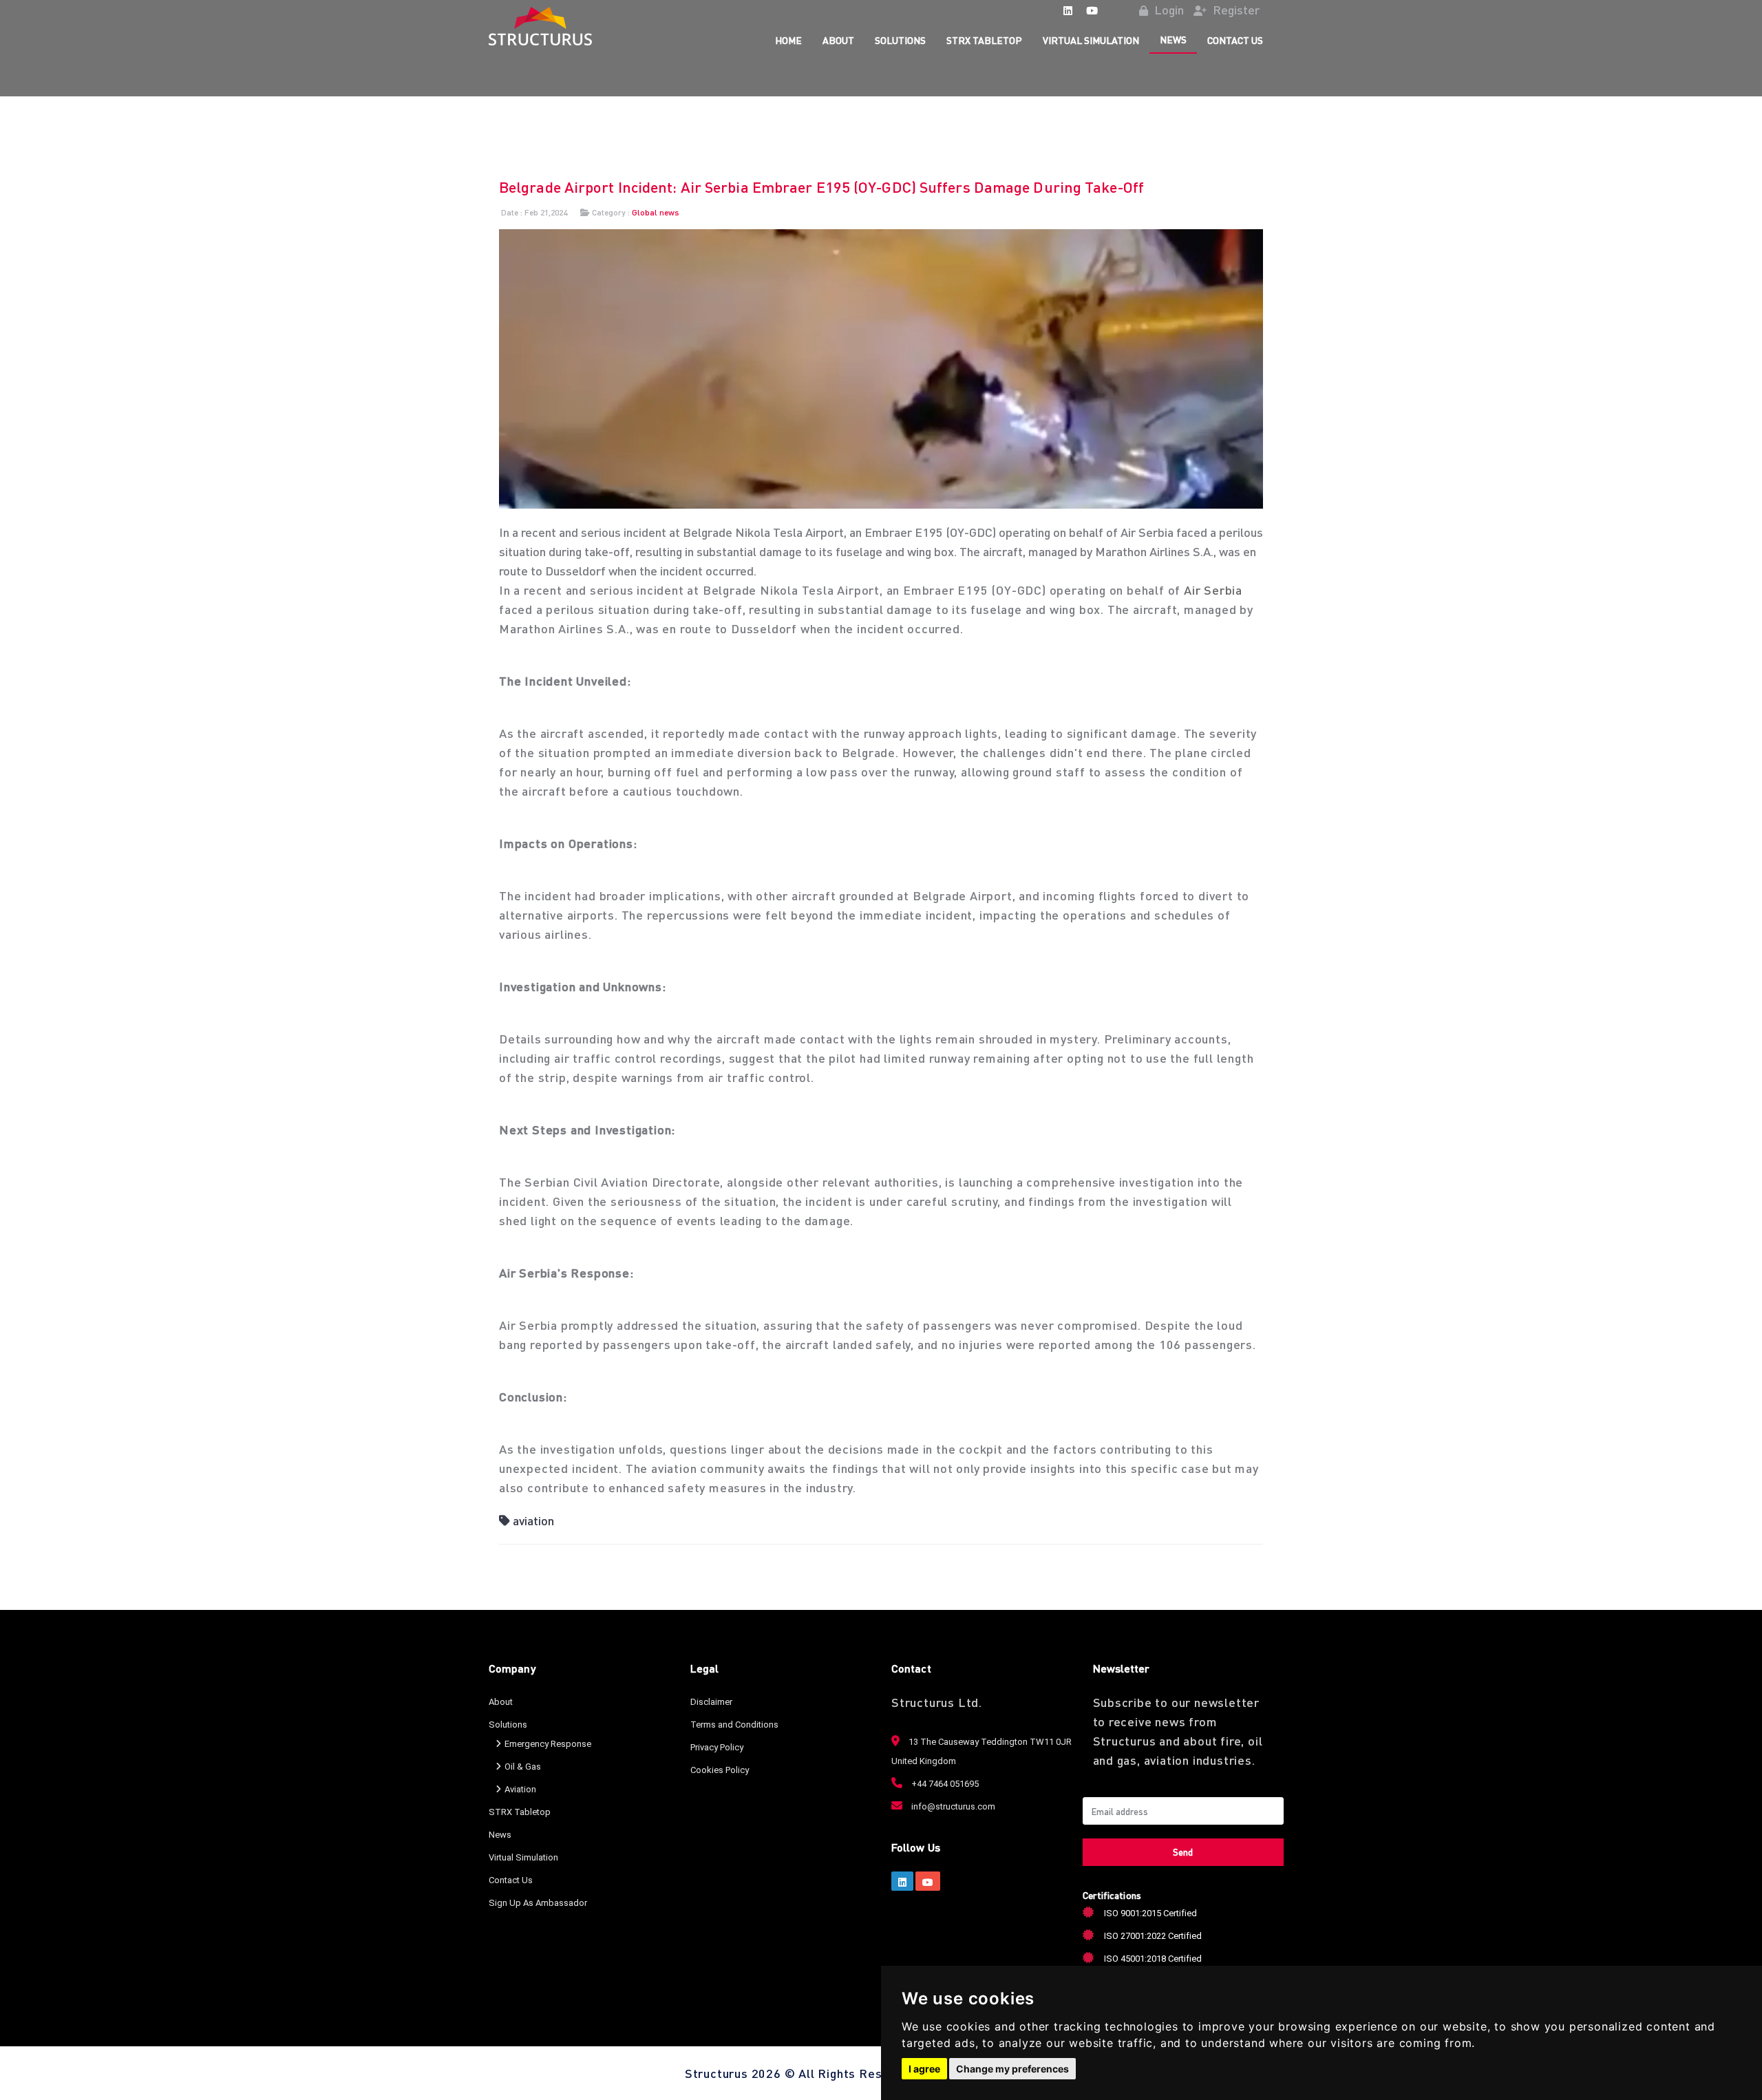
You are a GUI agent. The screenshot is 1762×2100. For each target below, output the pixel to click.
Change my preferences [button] (1012, 2069)
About (838, 40)
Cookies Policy (720, 1770)
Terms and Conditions (734, 1725)
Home (788, 40)
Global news (656, 212)
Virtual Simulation (1091, 40)
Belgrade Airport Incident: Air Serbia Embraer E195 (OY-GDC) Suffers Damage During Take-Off (821, 187)
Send (1183, 1852)
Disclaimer (711, 1702)
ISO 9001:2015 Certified (1150, 1913)
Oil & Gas (523, 1767)
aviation (533, 1520)
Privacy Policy (717, 1747)
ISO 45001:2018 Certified (1153, 1959)
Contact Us (1235, 40)
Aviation (520, 1789)
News (1173, 39)
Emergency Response (548, 1744)
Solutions (900, 40)
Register (1235, 9)
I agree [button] (924, 2069)
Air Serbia (1213, 590)
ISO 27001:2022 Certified (1153, 1936)
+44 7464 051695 (944, 1784)
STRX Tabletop (984, 40)
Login (1168, 9)
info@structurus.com (952, 1806)
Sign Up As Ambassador (538, 1903)
